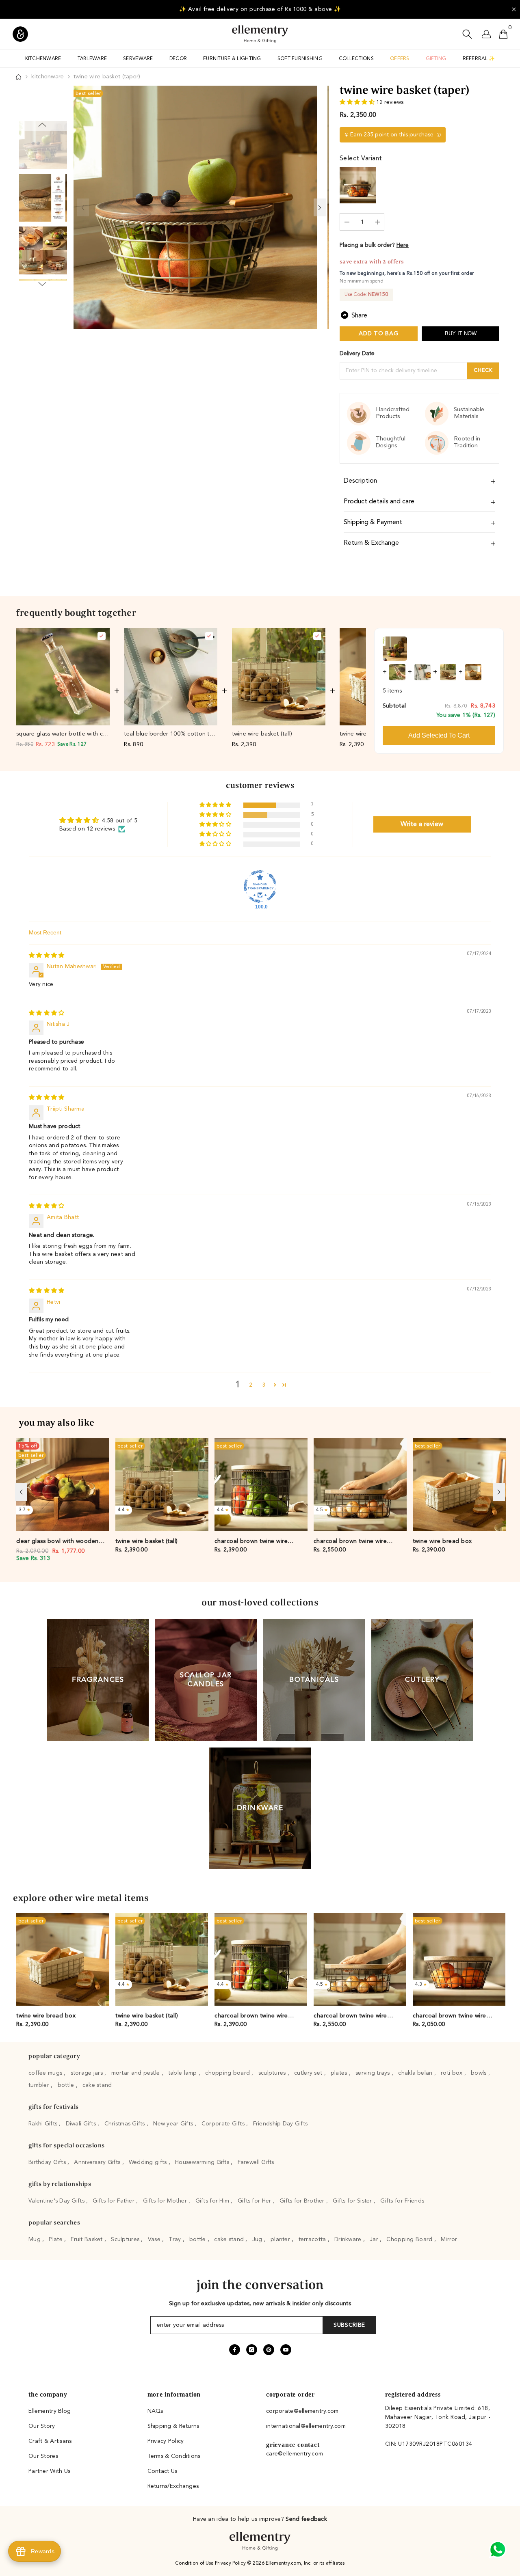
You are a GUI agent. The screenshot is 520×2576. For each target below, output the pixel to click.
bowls (480, 2073)
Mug (35, 2239)
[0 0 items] (503, 34)
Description (360, 481)
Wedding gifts (149, 2162)
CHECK (483, 370)
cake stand (97, 2085)
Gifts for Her (255, 2201)
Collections (356, 59)
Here (403, 245)
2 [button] (251, 1385)
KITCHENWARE (43, 59)
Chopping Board (410, 2239)
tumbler (40, 2085)
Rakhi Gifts (44, 2124)
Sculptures (126, 2239)
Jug (258, 2239)
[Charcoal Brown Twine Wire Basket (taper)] (358, 185)
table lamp (183, 2073)
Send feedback (306, 2519)
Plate (56, 2239)
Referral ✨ (479, 59)
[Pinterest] (269, 2350)
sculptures (273, 2073)
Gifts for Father (114, 2201)
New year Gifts (174, 2124)
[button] (358, 102)
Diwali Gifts (82, 2124)
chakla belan (416, 2073)
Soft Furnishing (300, 59)
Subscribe (349, 2325)
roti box (453, 2073)
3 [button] (264, 1385)
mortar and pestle (136, 2073)
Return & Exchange (371, 543)
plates (340, 2073)
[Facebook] (235, 2350)
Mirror (449, 2239)
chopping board (228, 2073)
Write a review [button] (422, 824)
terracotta (313, 2239)
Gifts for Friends (402, 2201)
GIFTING (436, 59)
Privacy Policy (231, 2563)
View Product (63, 718)
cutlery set (309, 2073)
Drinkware (349, 2239)
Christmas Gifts (126, 2124)
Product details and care (379, 502)
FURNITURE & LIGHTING (232, 59)
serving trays (374, 2073)
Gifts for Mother (166, 2201)
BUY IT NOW (461, 333)
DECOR (178, 59)
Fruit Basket (88, 2239)
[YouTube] (286, 2350)
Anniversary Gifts (98, 2162)
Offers (400, 59)
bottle (67, 2085)
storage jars (88, 2073)
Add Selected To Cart (439, 735)
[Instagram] (252, 2350)
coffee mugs (46, 2073)
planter (281, 2239)
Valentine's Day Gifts (57, 2201)
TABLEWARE (92, 59)
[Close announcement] (514, 9)
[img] (47, 956)
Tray (175, 2239)
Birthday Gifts (48, 2162)
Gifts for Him (213, 2201)
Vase (155, 2239)
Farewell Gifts (256, 2162)
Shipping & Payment (373, 522)
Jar (375, 2239)
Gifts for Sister (353, 2201)
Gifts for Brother (303, 2201)
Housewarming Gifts (203, 2162)
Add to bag (378, 334)
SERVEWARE (138, 59)
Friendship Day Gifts (281, 2124)
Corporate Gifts (224, 2124)
